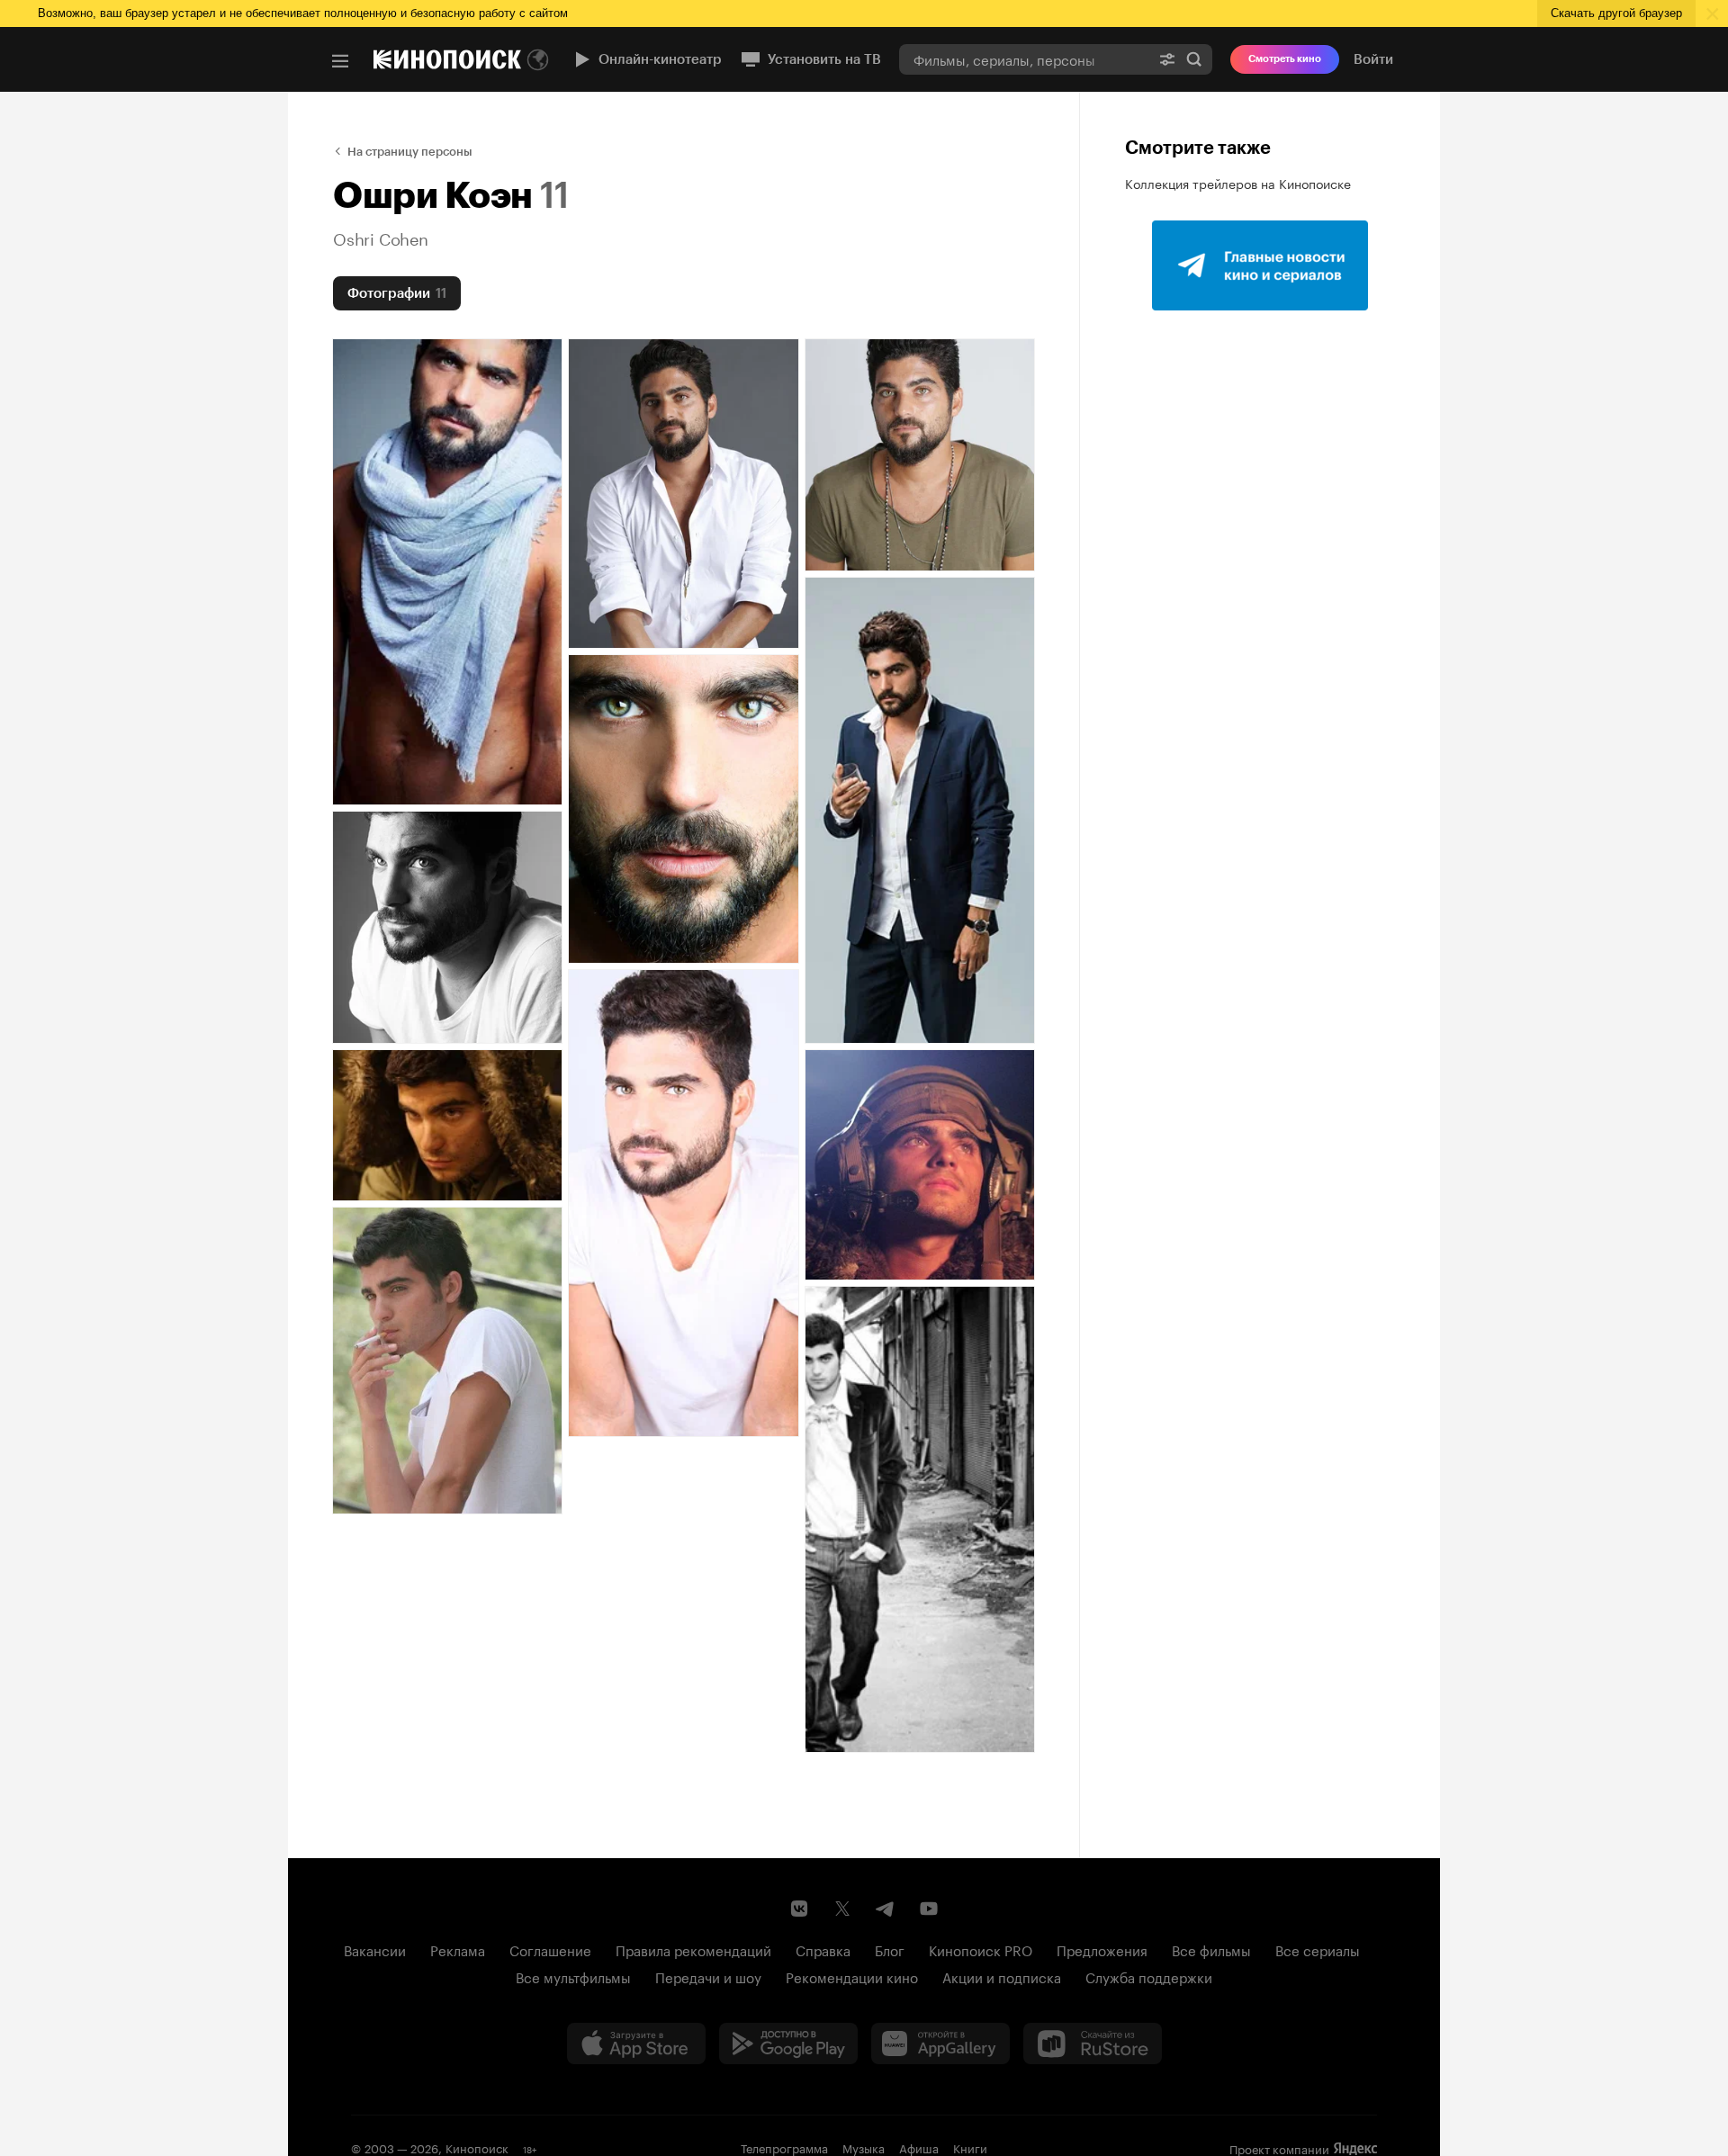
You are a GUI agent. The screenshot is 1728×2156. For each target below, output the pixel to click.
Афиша (919, 2147)
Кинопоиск (477, 2147)
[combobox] (1024, 59)
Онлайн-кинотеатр (660, 59)
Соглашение (550, 1949)
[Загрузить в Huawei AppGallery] (940, 2044)
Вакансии (375, 1949)
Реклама (458, 1949)
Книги (970, 2147)
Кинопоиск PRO (981, 1949)
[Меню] (340, 61)
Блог (890, 1949)
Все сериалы (1318, 1949)
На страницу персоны (410, 152)
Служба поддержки (1149, 1976)
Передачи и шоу (708, 1976)
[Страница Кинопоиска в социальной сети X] (842, 1909)
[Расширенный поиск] (1167, 59)
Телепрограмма (784, 2147)
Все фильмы (1211, 1949)
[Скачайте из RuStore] (1093, 2044)
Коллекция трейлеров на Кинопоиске (1238, 183)
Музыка (864, 2147)
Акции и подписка (1002, 1976)
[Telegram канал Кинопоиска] (886, 1909)
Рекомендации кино (852, 1976)
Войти (1373, 59)
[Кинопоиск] (447, 59)
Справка (823, 1949)
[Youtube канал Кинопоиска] (929, 1909)
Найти (1194, 59)
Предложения (1102, 1949)
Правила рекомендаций (693, 1949)
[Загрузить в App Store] (636, 2044)
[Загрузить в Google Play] (788, 2044)
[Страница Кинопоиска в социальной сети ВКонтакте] (799, 1909)
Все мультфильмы (573, 1976)
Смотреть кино (1285, 59)
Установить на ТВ (824, 59)
